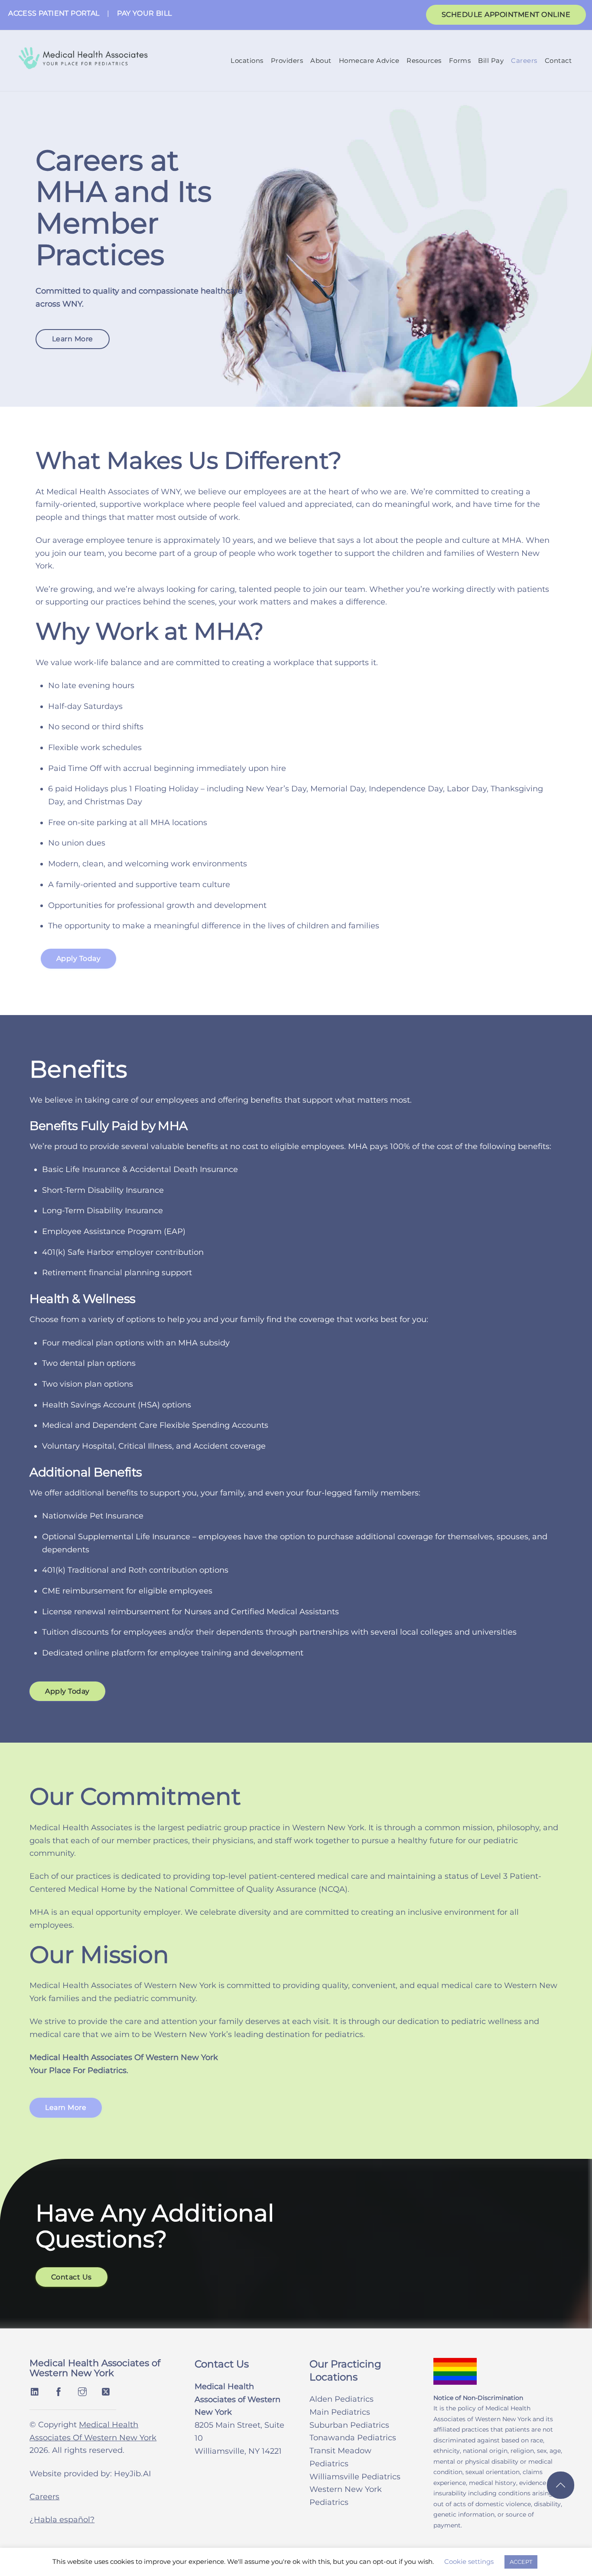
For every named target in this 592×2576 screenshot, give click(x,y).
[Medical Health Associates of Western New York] (83, 64)
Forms (460, 60)
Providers (287, 60)
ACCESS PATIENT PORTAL (54, 13)
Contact (558, 60)
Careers (524, 60)
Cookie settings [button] (469, 2561)
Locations (247, 60)
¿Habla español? (62, 2520)
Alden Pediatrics (342, 2399)
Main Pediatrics (340, 2412)
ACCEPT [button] (521, 2562)
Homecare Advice (369, 60)
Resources (424, 60)
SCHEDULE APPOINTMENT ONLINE (506, 15)
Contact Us (72, 2277)
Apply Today (79, 958)
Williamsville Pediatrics (355, 2477)
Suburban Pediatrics (349, 2425)
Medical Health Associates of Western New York (95, 2368)
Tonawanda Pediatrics (353, 2438)
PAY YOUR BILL (144, 13)
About (321, 60)
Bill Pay (491, 60)
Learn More (73, 339)
